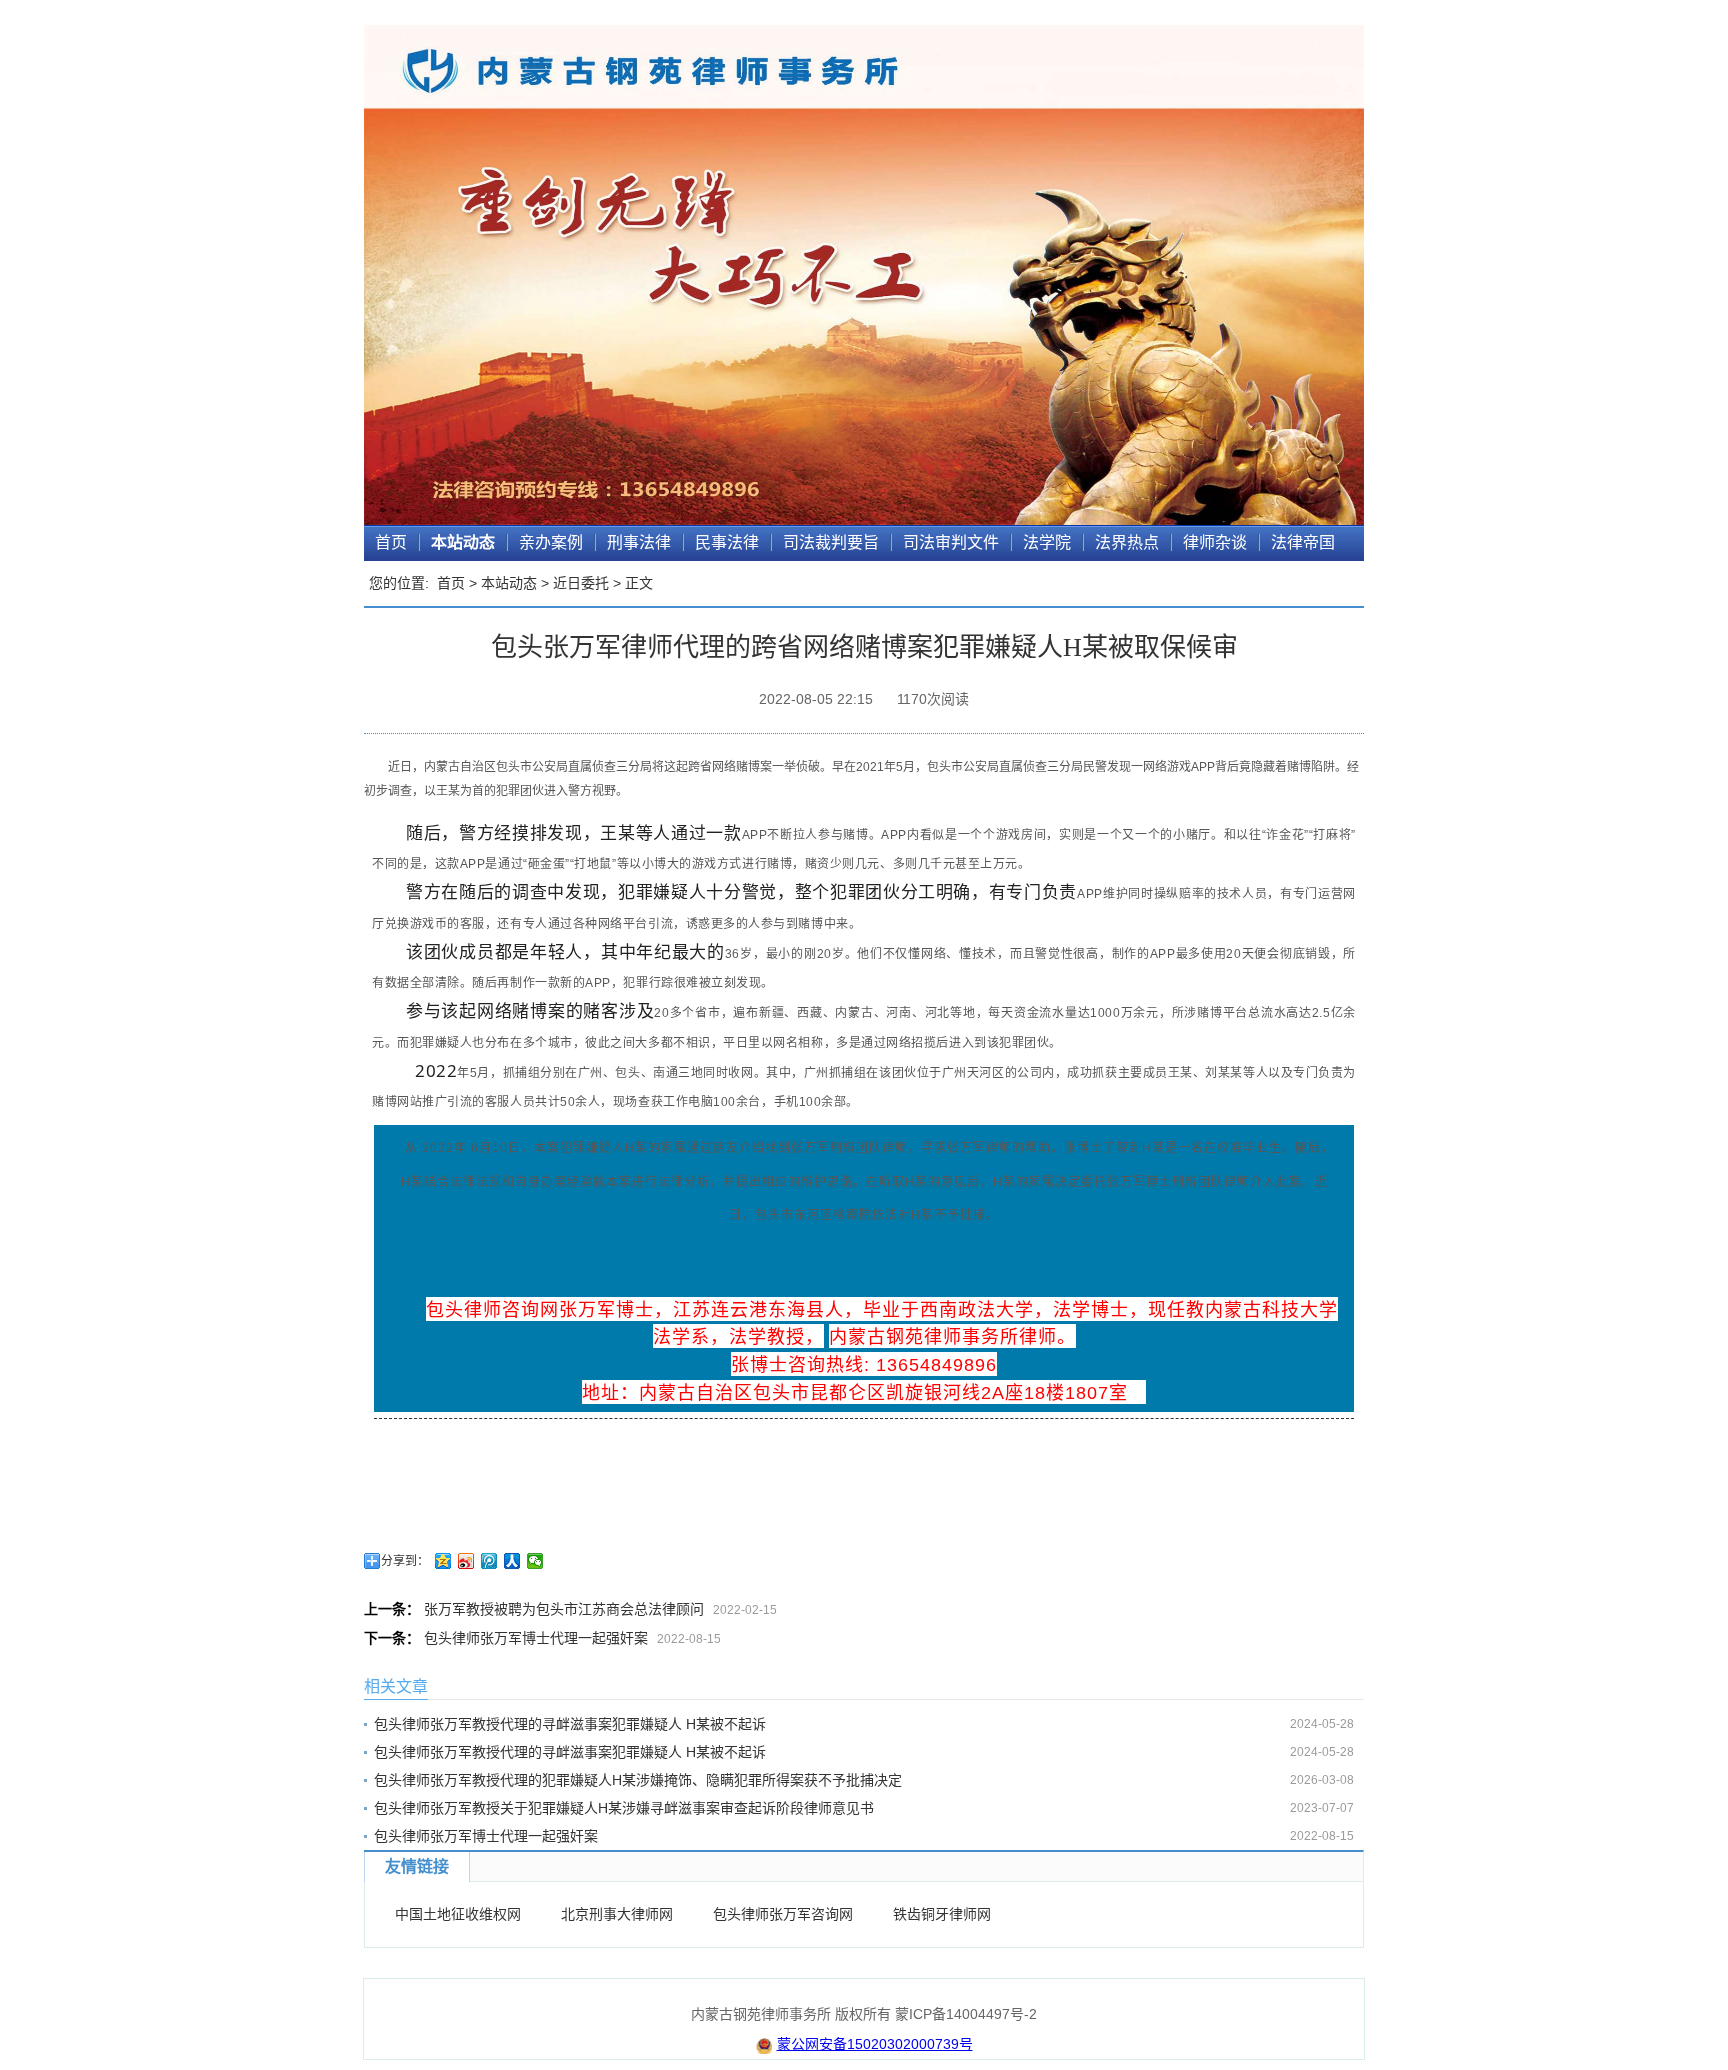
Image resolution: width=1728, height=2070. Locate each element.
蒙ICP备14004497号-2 (966, 2014)
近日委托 (581, 583)
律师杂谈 (1215, 542)
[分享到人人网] (512, 1561)
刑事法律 (639, 542)
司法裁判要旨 (831, 542)
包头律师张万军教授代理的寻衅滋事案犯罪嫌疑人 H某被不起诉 (570, 1724)
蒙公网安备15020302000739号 (875, 2044)
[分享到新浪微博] (466, 1561)
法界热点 (1127, 542)
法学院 (1047, 542)
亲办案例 (551, 542)
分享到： (405, 1561)
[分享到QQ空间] (443, 1561)
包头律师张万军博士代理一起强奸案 (536, 1638)
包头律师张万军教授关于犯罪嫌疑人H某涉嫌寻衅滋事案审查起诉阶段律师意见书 (624, 1808)
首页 (391, 542)
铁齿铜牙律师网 (942, 1914)
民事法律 (727, 542)
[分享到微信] (535, 1561)
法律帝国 (1303, 542)
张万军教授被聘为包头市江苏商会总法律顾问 (564, 1609)
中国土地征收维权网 (458, 1914)
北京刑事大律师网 (617, 1914)
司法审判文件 (951, 542)
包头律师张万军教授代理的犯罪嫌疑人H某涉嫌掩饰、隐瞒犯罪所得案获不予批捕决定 (638, 1780)
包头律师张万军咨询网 (783, 1914)
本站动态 (463, 542)
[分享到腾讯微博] (489, 1561)
